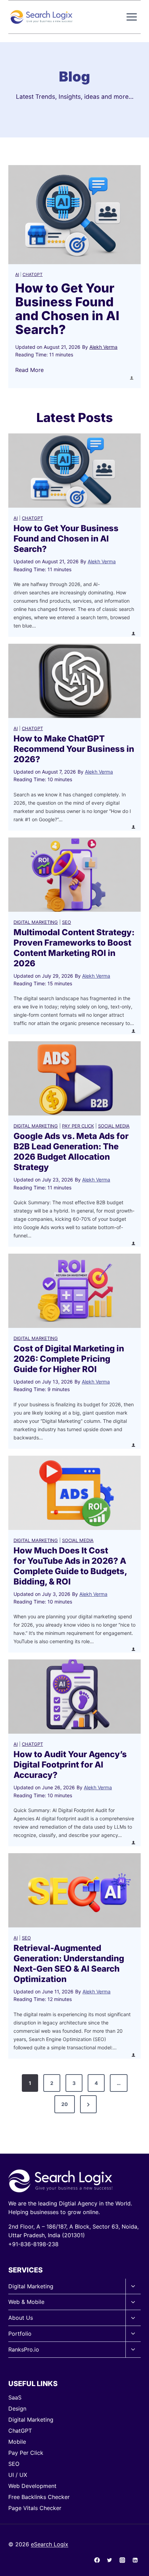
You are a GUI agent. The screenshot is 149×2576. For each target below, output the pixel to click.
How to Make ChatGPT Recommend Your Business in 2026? (74, 749)
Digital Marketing (36, 922)
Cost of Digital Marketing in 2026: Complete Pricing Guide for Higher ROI (69, 1359)
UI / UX (18, 2475)
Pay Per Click (78, 1126)
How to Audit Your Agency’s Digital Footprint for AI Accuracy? (70, 1765)
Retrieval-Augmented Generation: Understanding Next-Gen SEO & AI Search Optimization (69, 1964)
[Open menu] (132, 17)
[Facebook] (97, 2560)
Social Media (114, 1126)
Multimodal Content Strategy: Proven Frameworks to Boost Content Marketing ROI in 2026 (74, 948)
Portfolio (20, 2334)
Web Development (32, 2486)
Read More (29, 370)
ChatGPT (33, 274)
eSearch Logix (50, 2544)
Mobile (17, 2442)
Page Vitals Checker (35, 2508)
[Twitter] (109, 2560)
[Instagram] (122, 2560)
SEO (67, 922)
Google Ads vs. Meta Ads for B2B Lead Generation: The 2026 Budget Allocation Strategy (71, 1152)
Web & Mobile (26, 2302)
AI (17, 274)
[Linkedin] (135, 2560)
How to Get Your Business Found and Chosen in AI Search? (67, 309)
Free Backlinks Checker (39, 2497)
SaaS (15, 2397)
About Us (21, 2318)
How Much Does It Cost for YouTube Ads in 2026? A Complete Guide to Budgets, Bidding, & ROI (70, 1566)
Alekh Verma (103, 347)
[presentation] (74, 215)
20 (65, 2104)
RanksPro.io (24, 2349)
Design (17, 2409)
